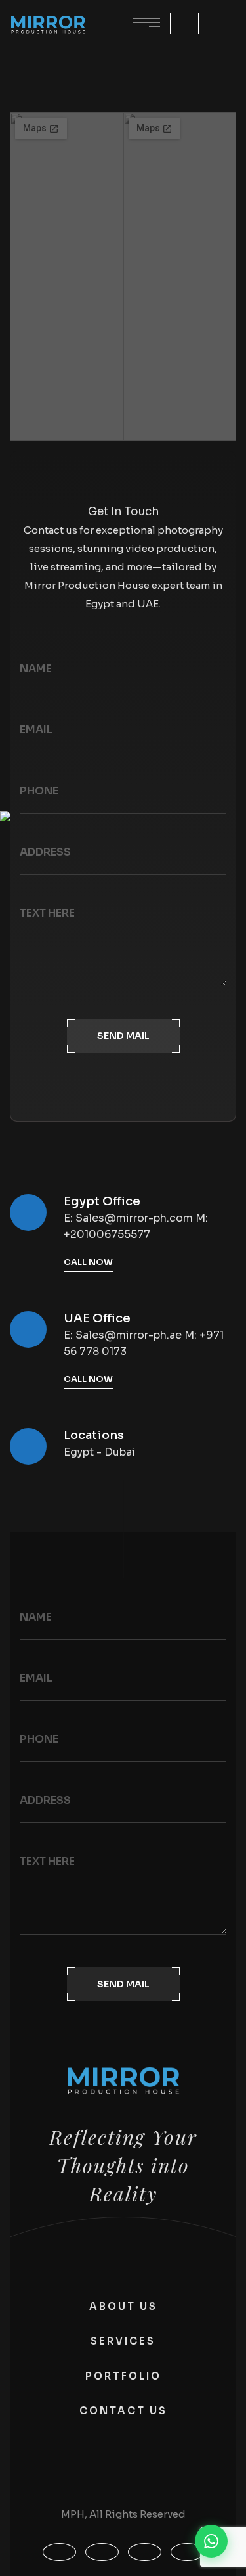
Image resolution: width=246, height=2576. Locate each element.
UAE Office (97, 1318)
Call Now (88, 1262)
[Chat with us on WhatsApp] (211, 2541)
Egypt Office (102, 1201)
